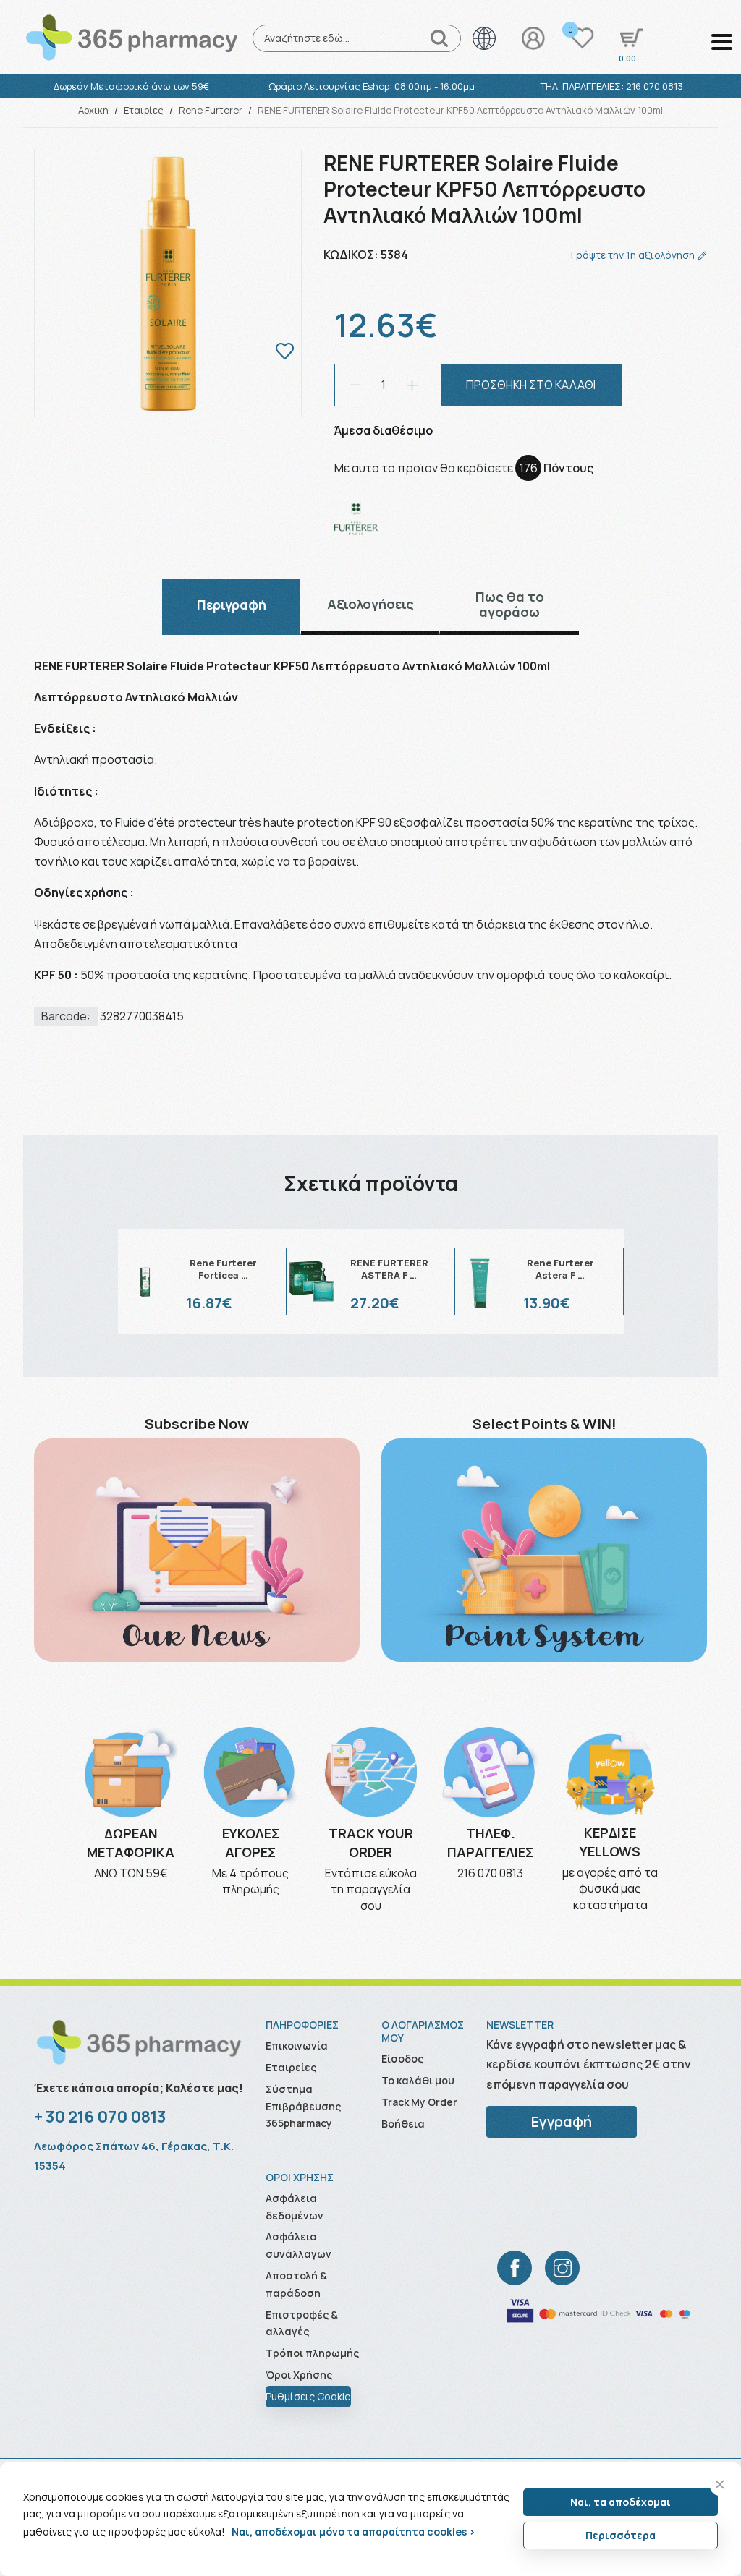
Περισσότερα (621, 2535)
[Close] (720, 2485)
